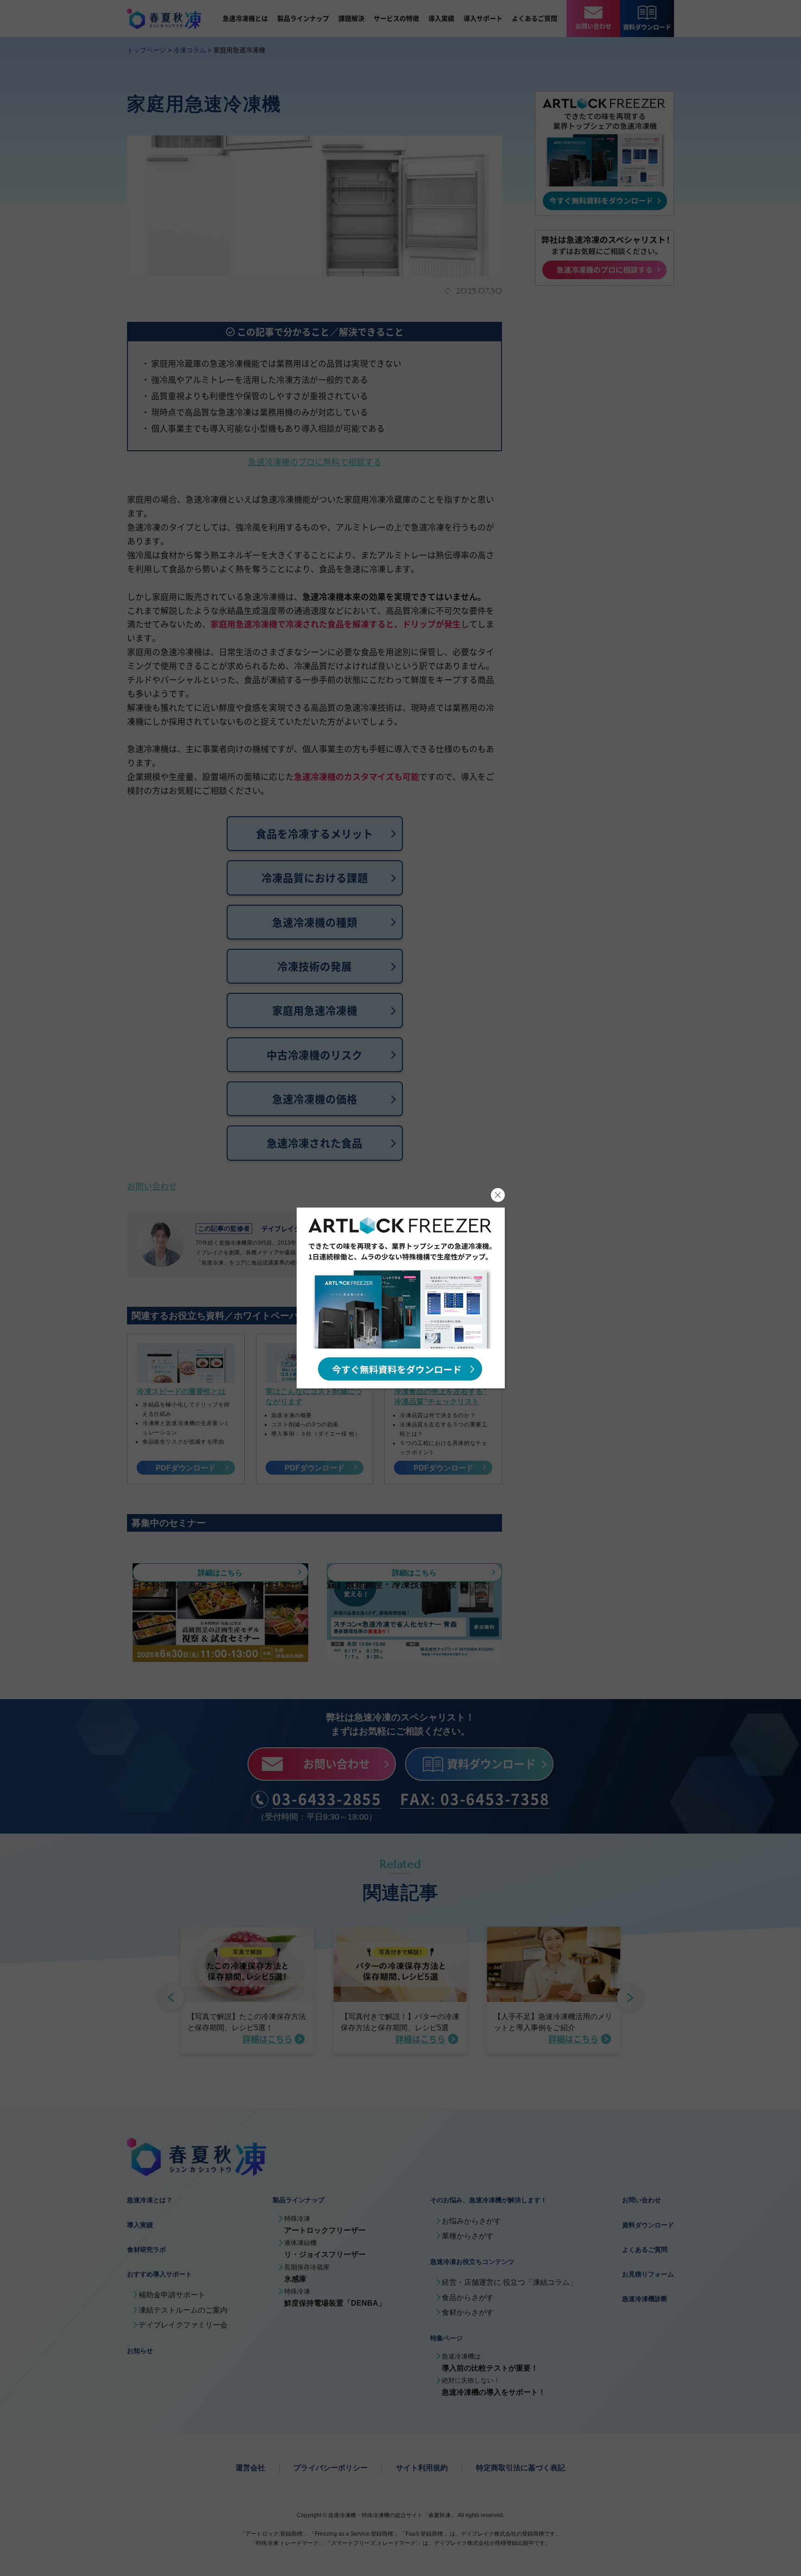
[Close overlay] (498, 1195)
